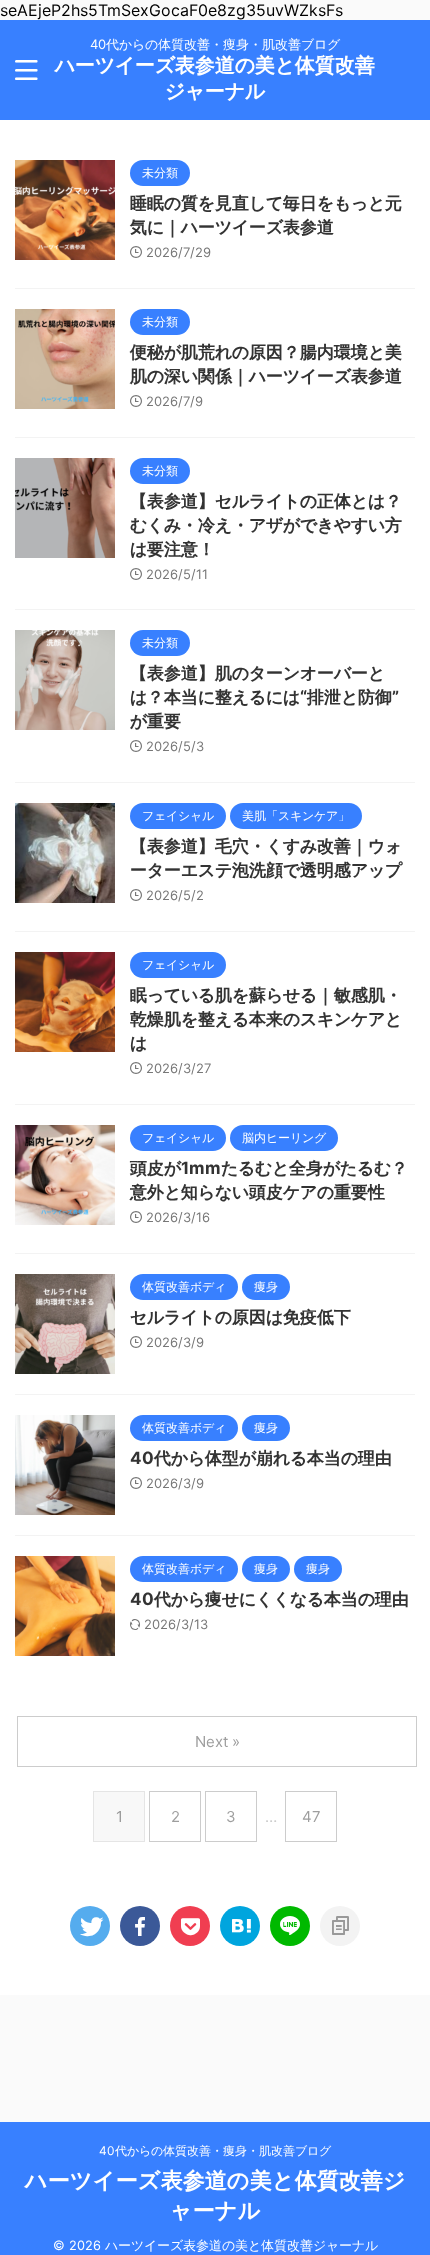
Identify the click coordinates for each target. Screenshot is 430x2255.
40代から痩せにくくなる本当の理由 (269, 1599)
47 (311, 1816)
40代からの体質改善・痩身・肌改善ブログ (215, 2150)
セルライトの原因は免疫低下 (240, 1317)
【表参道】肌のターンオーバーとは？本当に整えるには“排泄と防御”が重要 (264, 697)
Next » (217, 1741)
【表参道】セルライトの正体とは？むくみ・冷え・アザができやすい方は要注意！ (266, 525)
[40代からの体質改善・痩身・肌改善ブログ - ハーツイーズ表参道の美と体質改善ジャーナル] (240, 1926)
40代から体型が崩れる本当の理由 (261, 1458)
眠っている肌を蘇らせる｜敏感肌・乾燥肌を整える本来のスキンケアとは (266, 1019)
